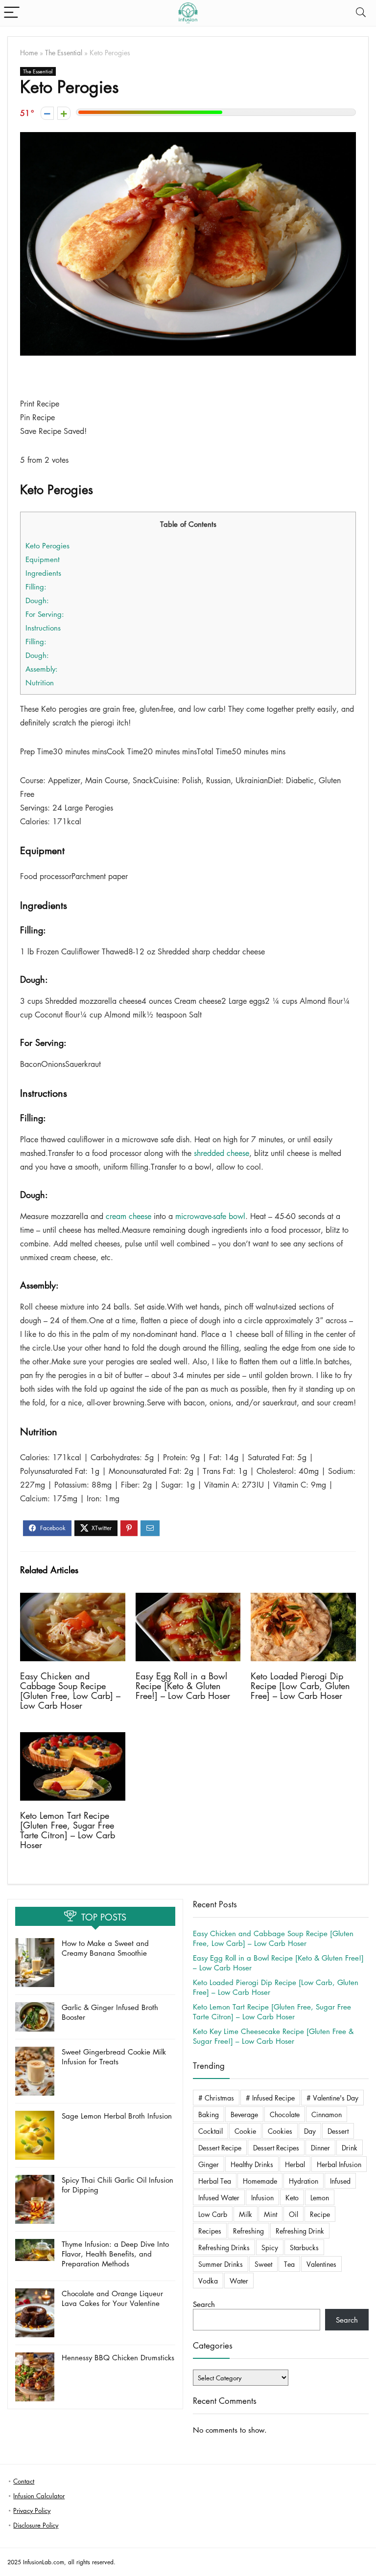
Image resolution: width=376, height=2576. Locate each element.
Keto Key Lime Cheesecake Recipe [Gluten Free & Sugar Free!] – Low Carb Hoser (273, 2036)
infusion (262, 2197)
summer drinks (221, 2264)
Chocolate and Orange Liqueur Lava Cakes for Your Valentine (112, 2298)
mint (270, 2214)
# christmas (216, 2098)
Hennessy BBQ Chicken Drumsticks (118, 2357)
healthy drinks (252, 2164)
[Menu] (12, 13)
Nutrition (40, 682)
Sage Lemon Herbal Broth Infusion (117, 2116)
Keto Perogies (47, 545)
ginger (209, 2164)
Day (310, 2131)
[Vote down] (47, 113)
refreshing (248, 2231)
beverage (244, 2114)
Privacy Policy (32, 2510)
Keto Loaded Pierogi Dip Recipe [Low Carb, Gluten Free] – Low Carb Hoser (300, 1686)
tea (289, 2264)
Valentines (321, 2264)
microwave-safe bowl (210, 1216)
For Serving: (45, 614)
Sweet (263, 2264)
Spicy (270, 2247)
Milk (246, 2214)
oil (294, 2214)
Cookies (280, 2131)
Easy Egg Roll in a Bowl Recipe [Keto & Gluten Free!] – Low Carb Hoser (183, 1686)
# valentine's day (332, 2098)
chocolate (285, 2114)
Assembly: (42, 669)
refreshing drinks (224, 2247)
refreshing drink (300, 2231)
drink (350, 2147)
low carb (213, 2214)
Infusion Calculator (39, 2496)
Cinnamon (327, 2114)
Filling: (36, 587)
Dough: (37, 600)
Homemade (260, 2181)
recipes (210, 2231)
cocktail (211, 2131)
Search (204, 2304)
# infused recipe (270, 2098)
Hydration (304, 2181)
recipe (320, 2214)
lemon (320, 2197)
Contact (24, 2481)
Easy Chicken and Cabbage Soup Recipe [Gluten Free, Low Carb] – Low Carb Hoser (70, 1691)
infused (340, 2181)
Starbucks (304, 2247)
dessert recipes (276, 2147)
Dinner (320, 2147)
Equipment (43, 559)
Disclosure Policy (36, 2525)
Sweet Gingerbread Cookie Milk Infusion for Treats (114, 2056)
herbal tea (215, 2181)
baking (209, 2114)
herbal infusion (339, 2164)
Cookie (245, 2131)
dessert (338, 2131)
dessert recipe (220, 2147)
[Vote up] (64, 113)
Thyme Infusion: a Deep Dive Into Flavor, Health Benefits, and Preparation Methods (115, 2254)
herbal (295, 2164)
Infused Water (219, 2197)
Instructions (43, 628)
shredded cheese (222, 1153)
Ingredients (43, 573)
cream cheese (129, 1216)
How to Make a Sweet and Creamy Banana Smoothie (105, 1948)
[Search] (361, 13)
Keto (292, 2197)
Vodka (208, 2281)
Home (29, 52)
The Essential (64, 52)
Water (239, 2281)
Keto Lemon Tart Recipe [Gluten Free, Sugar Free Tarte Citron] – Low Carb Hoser (68, 1830)
